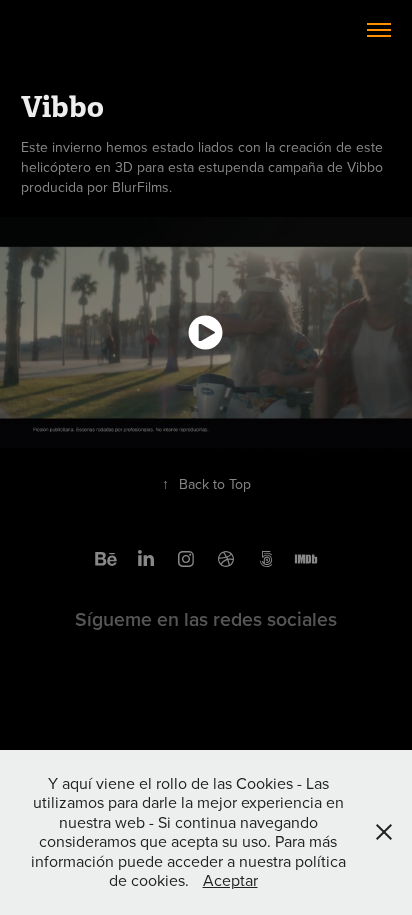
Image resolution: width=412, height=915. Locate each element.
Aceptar (230, 880)
